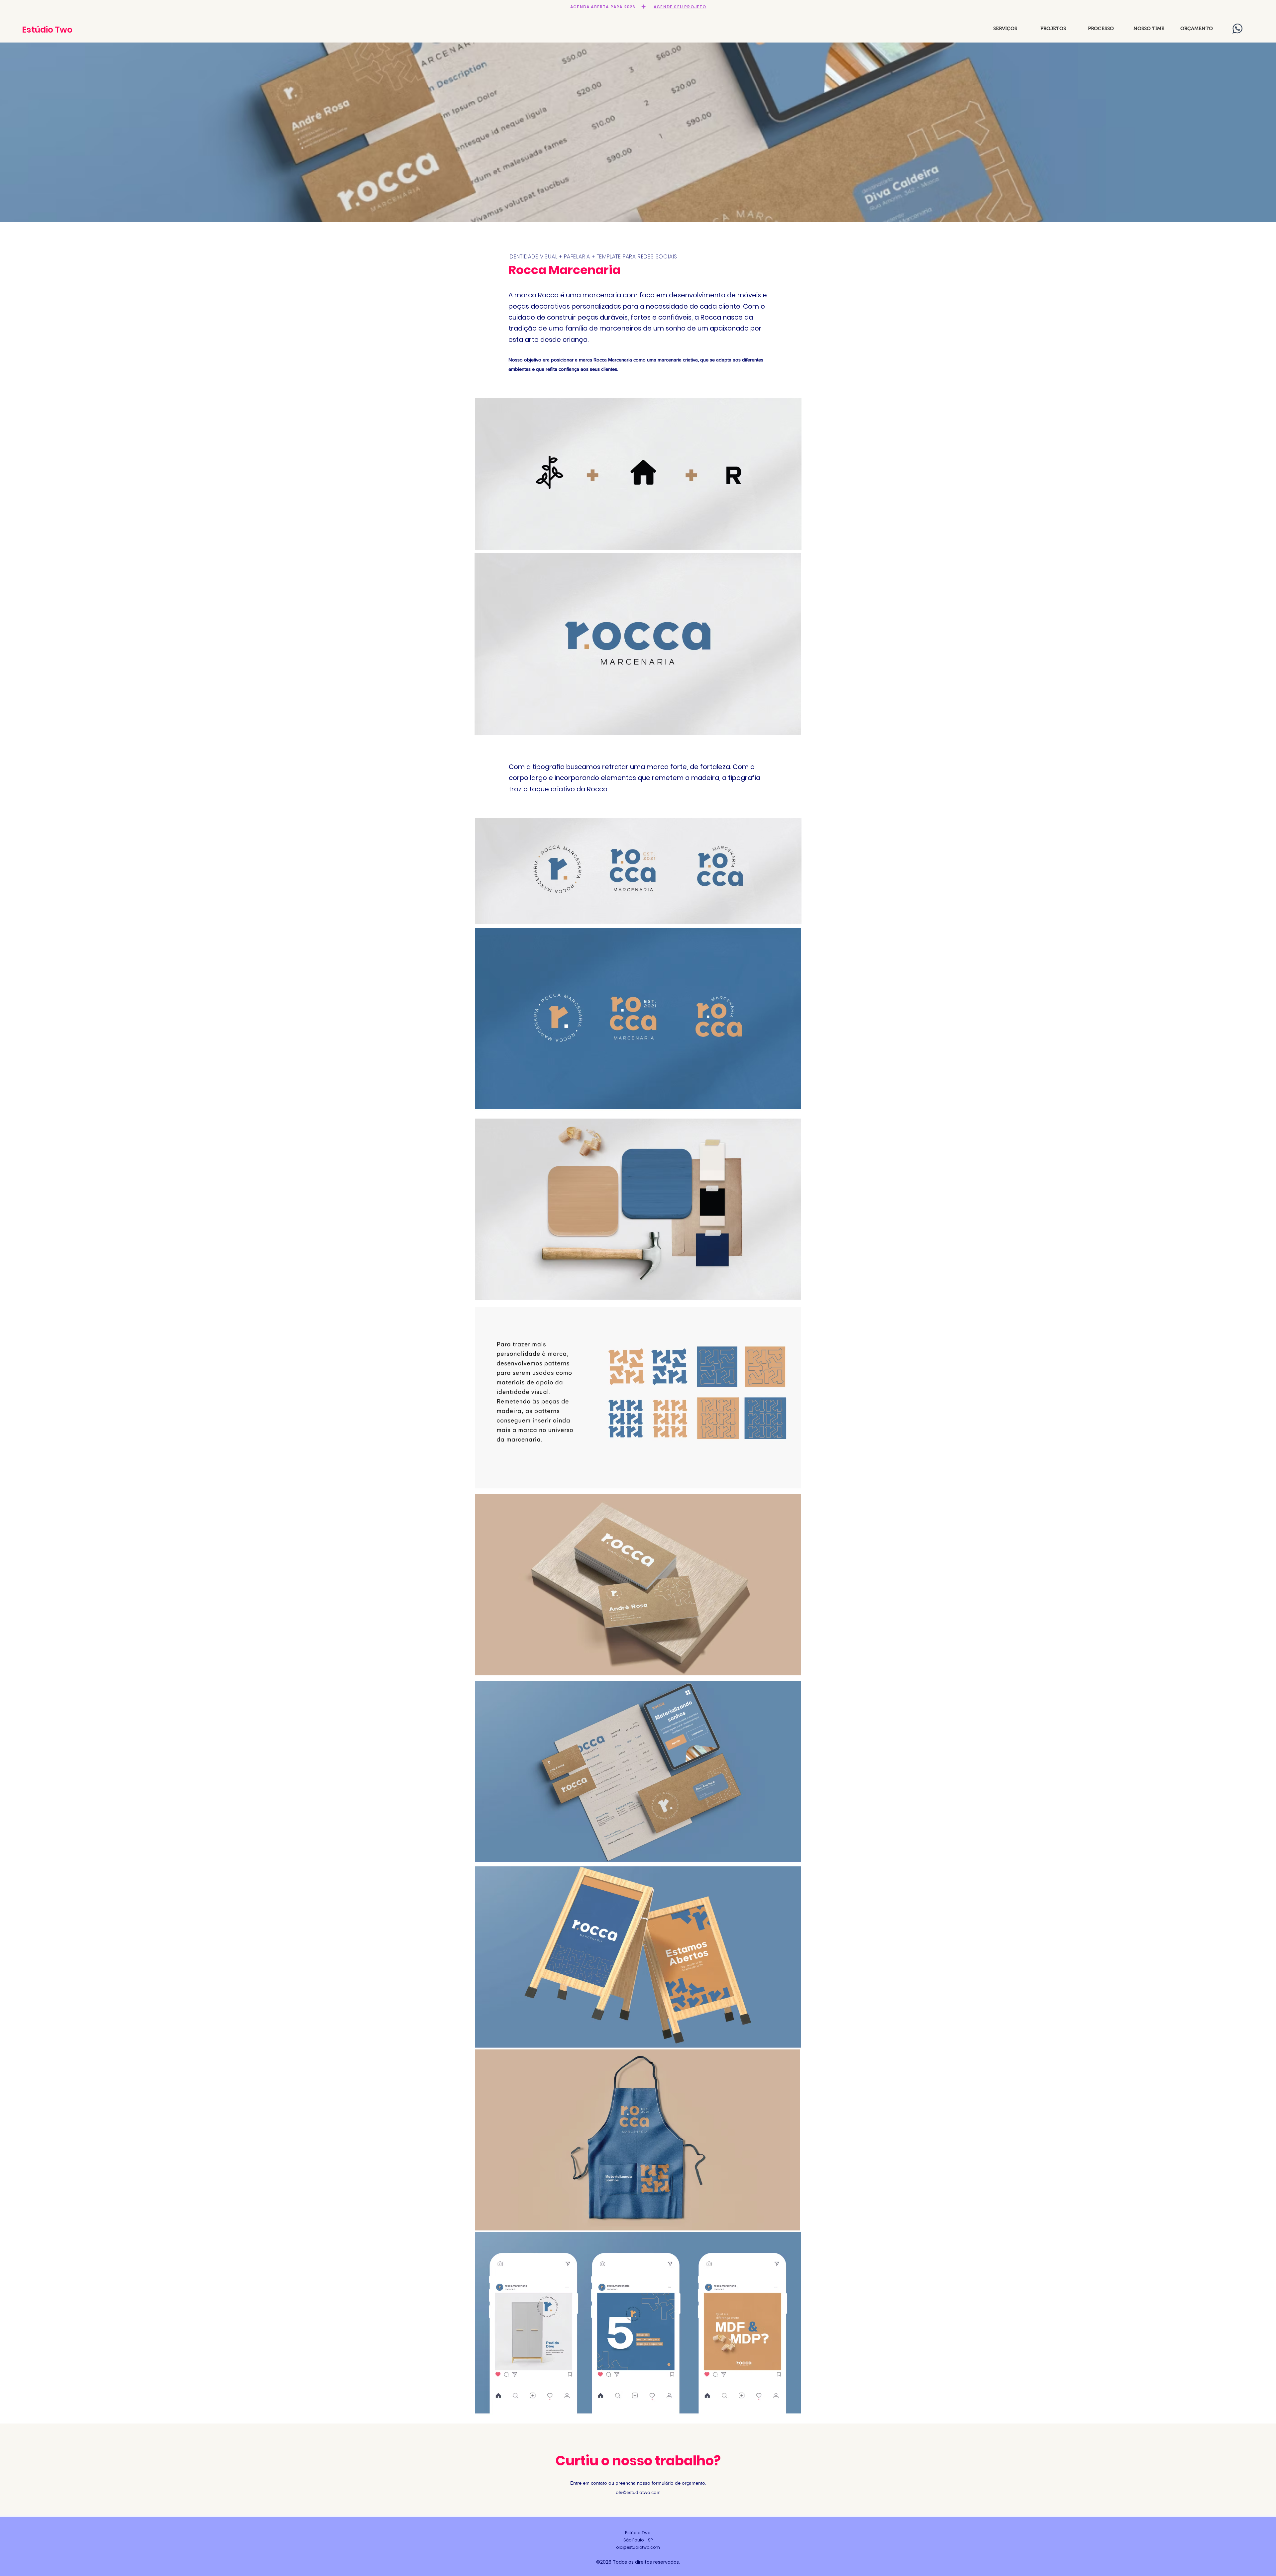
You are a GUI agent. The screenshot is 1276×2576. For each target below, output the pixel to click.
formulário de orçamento (678, 2483)
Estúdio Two (47, 30)
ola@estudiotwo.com (638, 2492)
